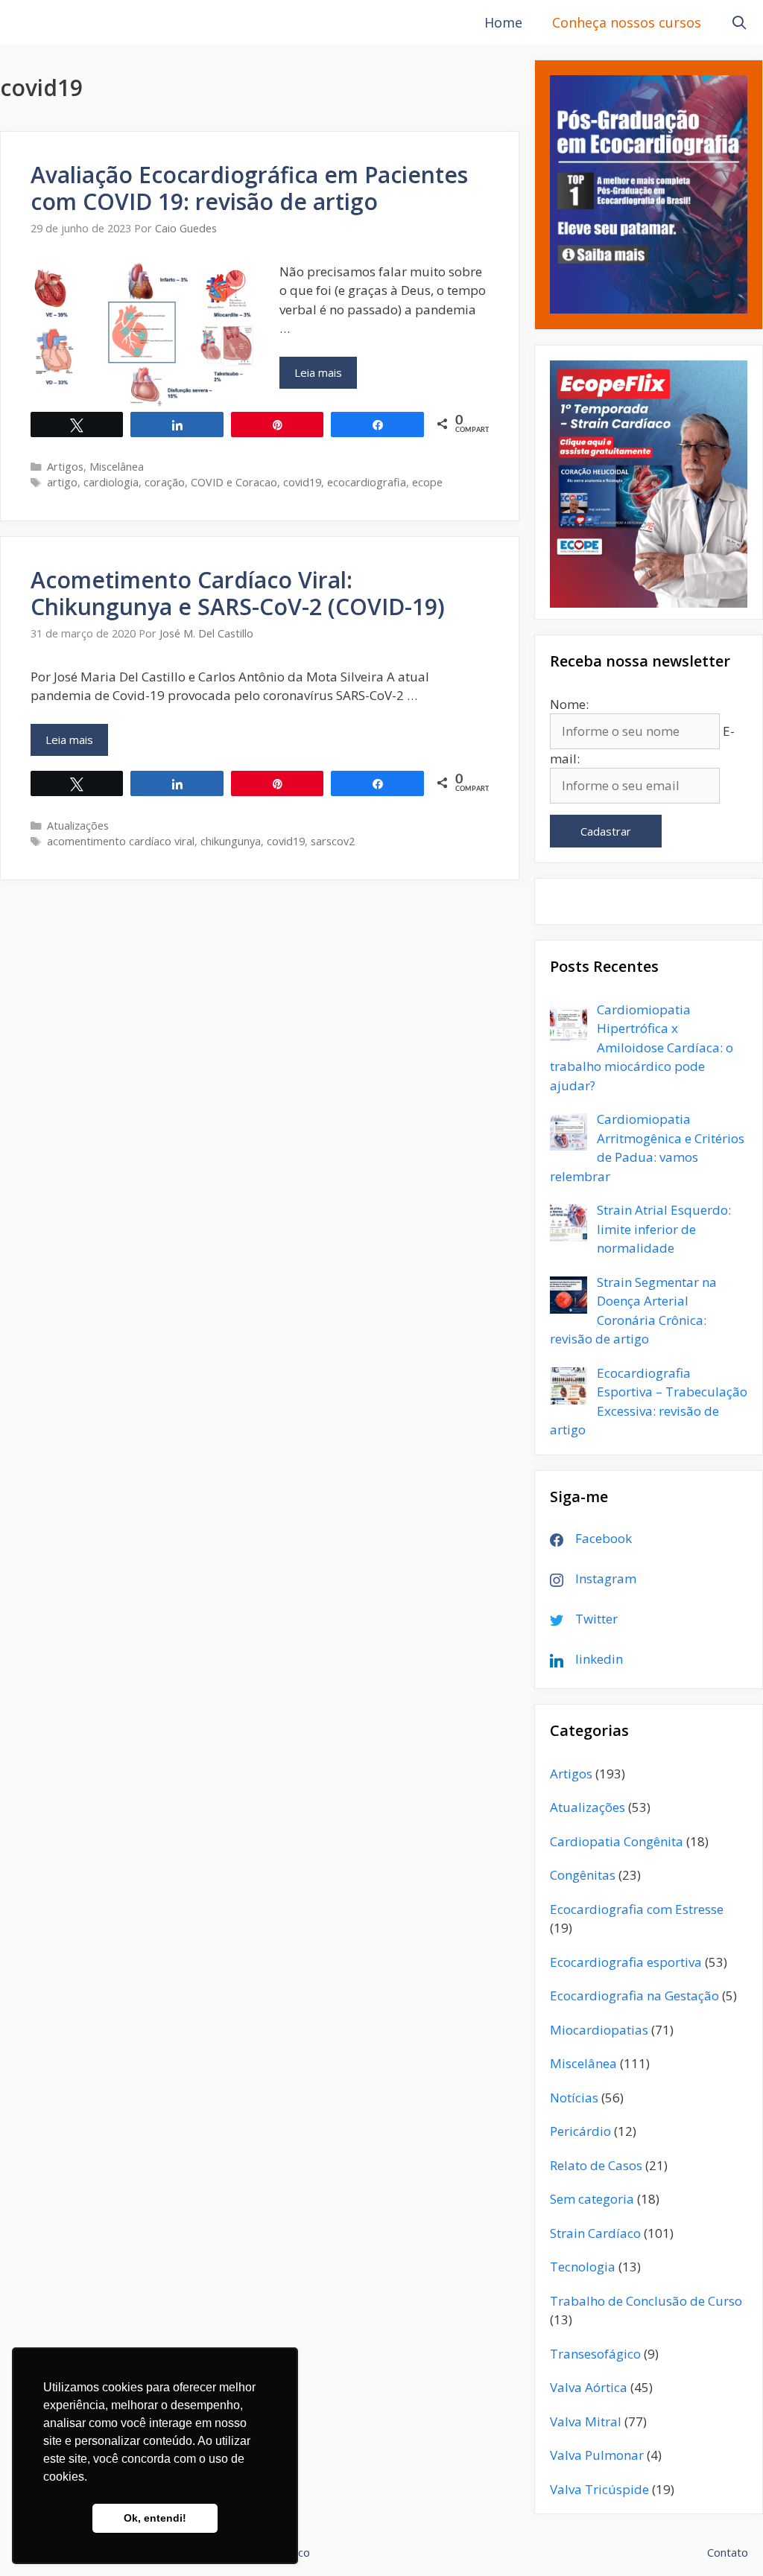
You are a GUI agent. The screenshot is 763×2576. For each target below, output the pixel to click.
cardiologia (111, 482)
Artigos (65, 467)
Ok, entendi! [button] (155, 2518)
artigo (62, 482)
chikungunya (231, 841)
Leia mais (326, 376)
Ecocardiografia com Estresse (637, 1909)
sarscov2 (333, 841)
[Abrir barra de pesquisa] (740, 22)
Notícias (574, 2098)
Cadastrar (606, 831)
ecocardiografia (367, 482)
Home (503, 22)
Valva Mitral (586, 2421)
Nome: (569, 704)
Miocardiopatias (599, 2030)
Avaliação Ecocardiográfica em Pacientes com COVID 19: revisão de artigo (249, 188)
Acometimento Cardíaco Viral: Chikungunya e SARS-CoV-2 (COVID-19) (238, 593)
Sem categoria (592, 2199)
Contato (728, 2552)
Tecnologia (583, 2267)
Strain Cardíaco (595, 2233)
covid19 (302, 482)
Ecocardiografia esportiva (626, 1962)
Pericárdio (580, 2131)
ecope (427, 482)
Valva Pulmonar (597, 2455)
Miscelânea (117, 467)
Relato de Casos (596, 2165)
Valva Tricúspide (599, 2489)
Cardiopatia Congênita (617, 1841)
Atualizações (78, 826)
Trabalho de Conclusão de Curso (646, 2301)
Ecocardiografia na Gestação (634, 1995)
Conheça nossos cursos (627, 22)
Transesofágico (595, 2354)
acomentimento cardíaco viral (121, 841)
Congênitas (583, 1875)
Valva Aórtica (589, 2387)
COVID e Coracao (234, 482)
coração (165, 482)
